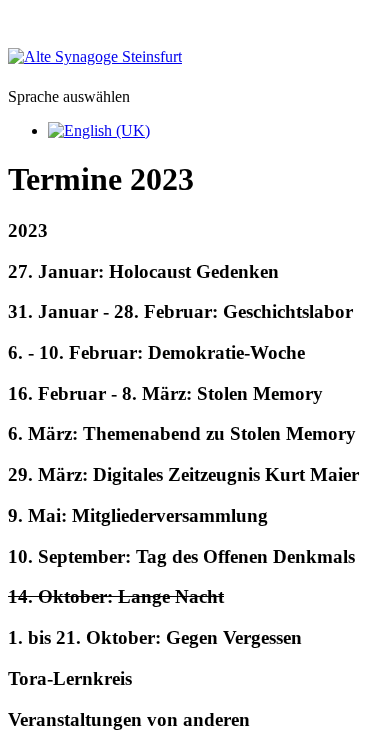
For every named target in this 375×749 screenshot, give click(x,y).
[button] (187, 231)
